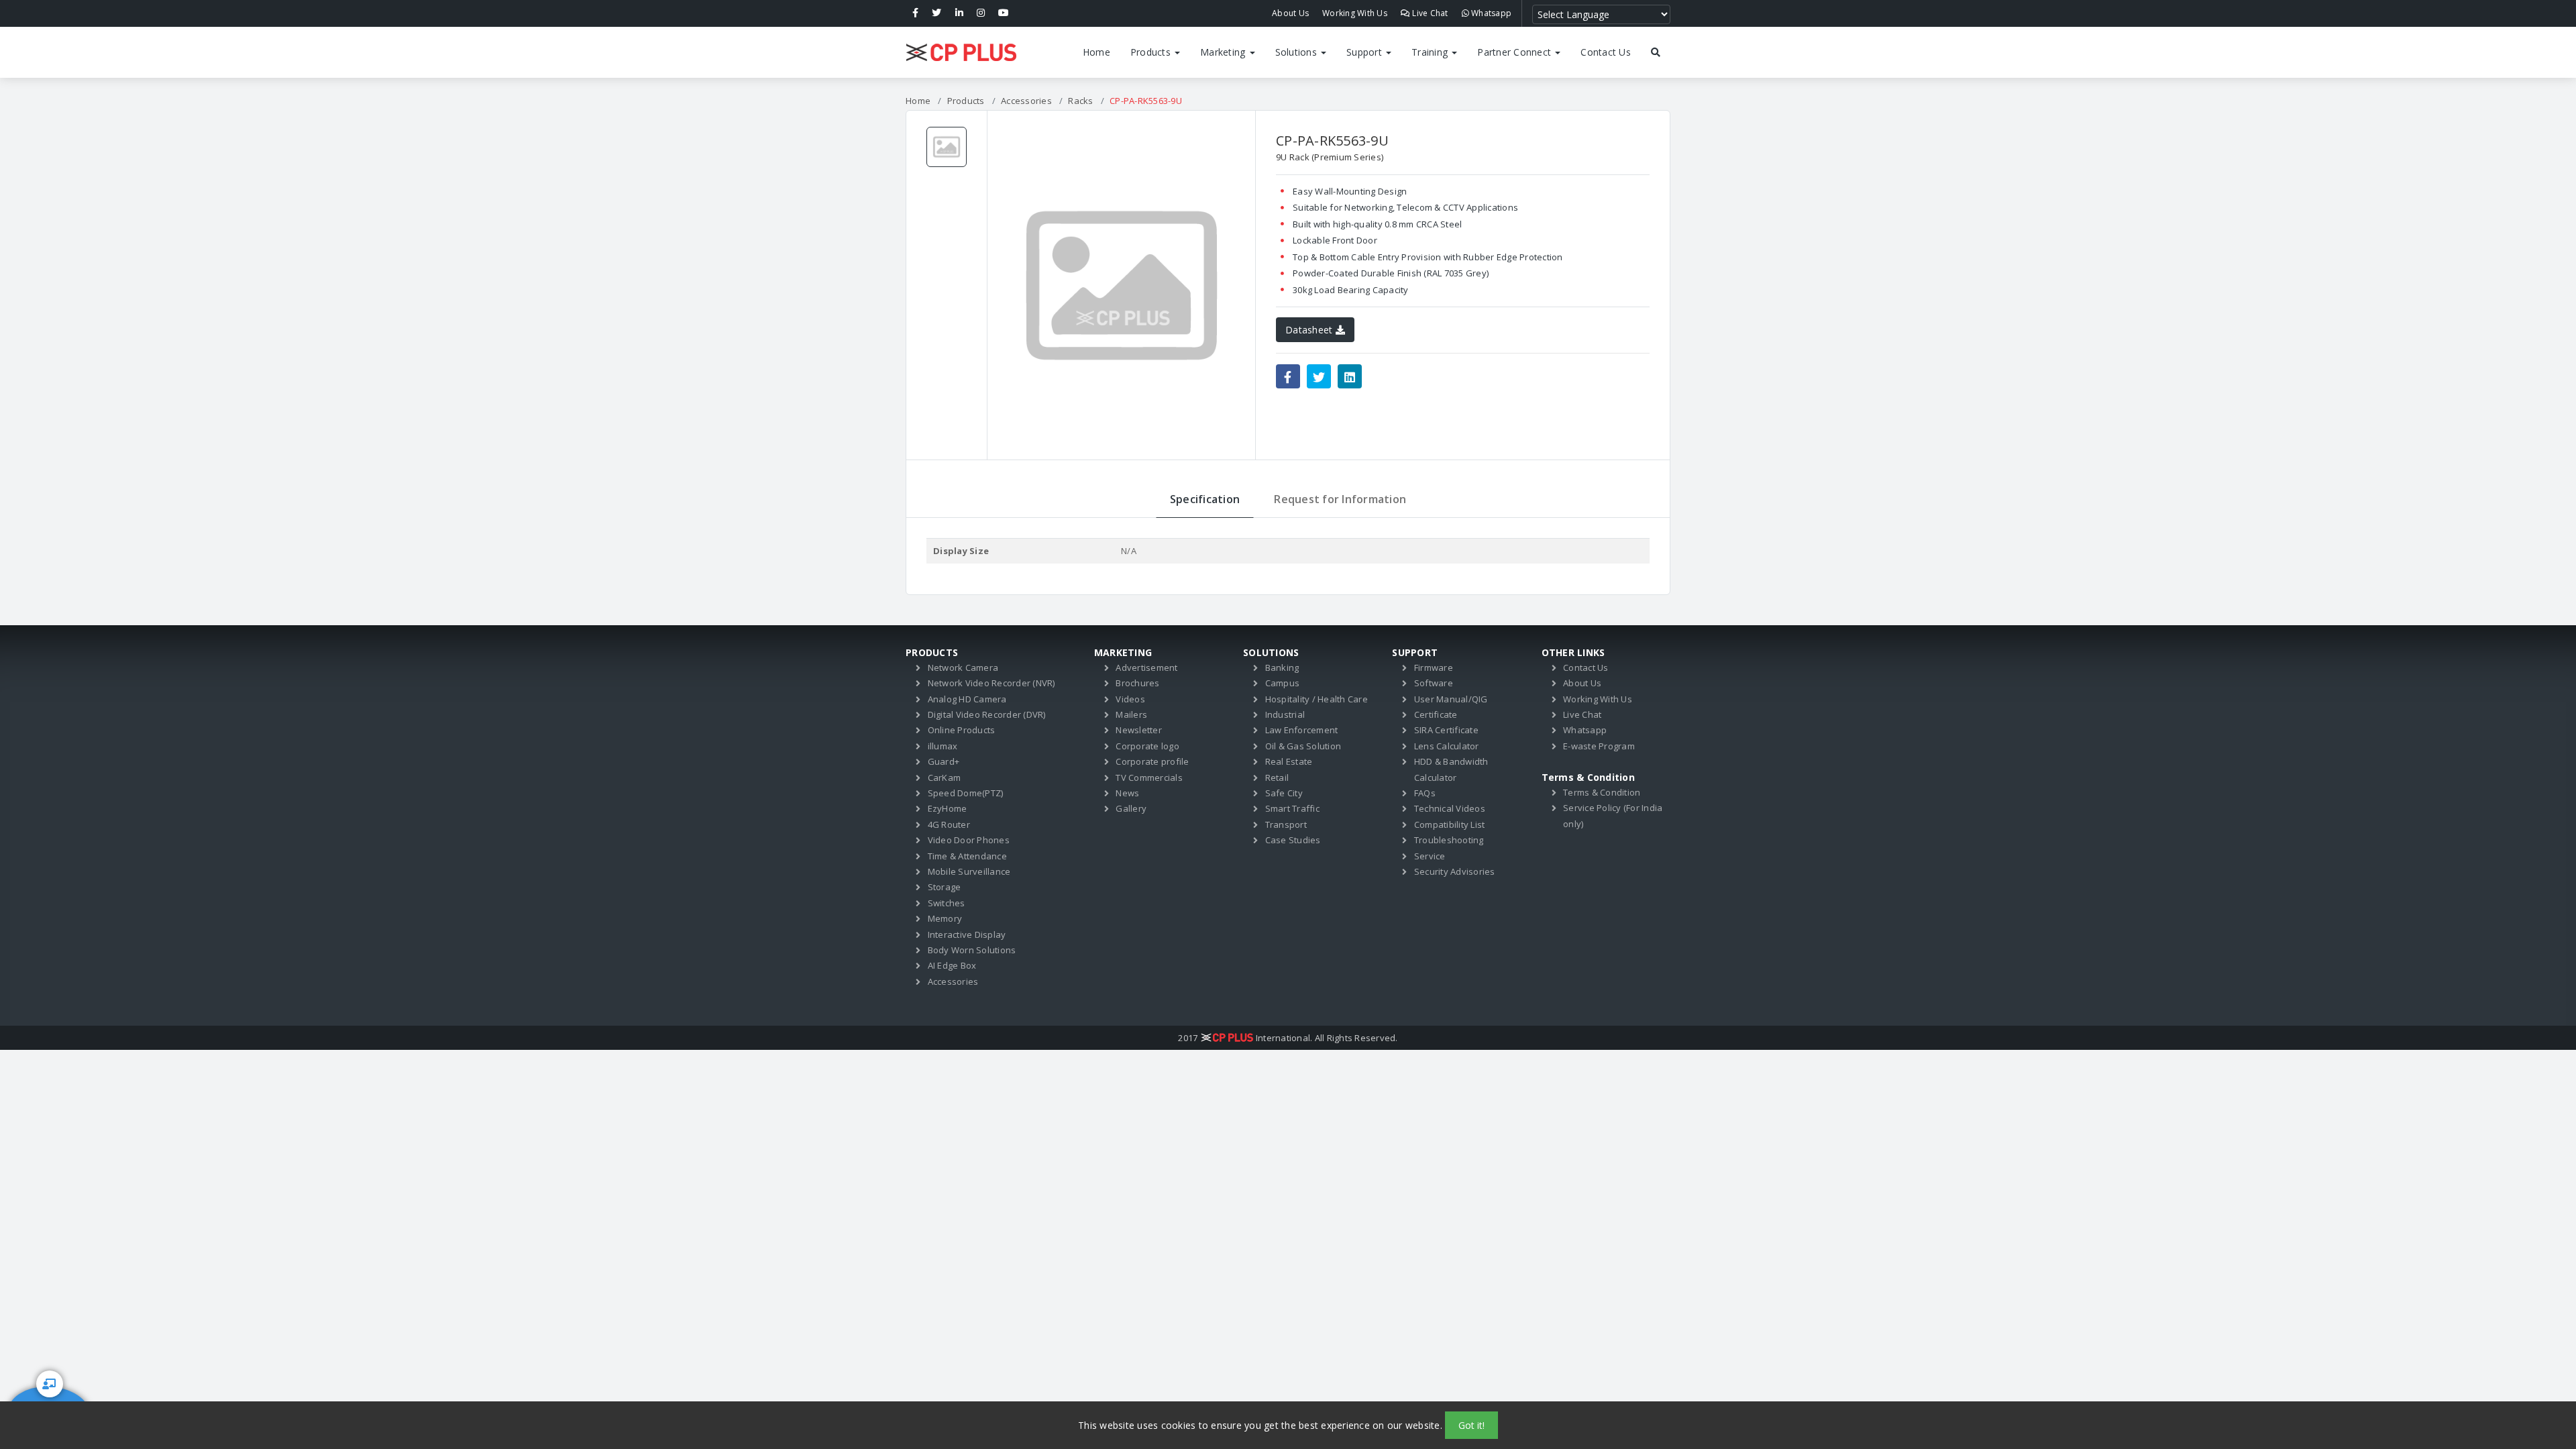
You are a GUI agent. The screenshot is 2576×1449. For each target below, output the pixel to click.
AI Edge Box (952, 965)
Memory (945, 918)
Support (1365, 52)
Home (1096, 52)
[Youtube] (1004, 13)
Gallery (1131, 808)
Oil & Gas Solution (1303, 746)
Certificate (1436, 714)
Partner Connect (1515, 52)
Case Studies (1293, 840)
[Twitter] (936, 13)
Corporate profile (1152, 761)
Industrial (1285, 714)
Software (1434, 683)
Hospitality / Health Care (1317, 699)
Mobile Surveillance (969, 871)
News (1127, 793)
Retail (1277, 777)
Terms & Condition (1602, 792)
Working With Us (1355, 13)
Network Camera (963, 667)
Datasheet (1310, 330)
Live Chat (1429, 13)
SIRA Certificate (1446, 730)
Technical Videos (1450, 808)
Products (1152, 52)
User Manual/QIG (1451, 699)
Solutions (1298, 52)
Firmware (1434, 667)
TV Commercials (1149, 777)
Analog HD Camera (967, 699)
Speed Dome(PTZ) (966, 793)
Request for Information (1340, 499)
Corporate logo (1147, 746)
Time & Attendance (967, 856)
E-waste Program (1599, 746)
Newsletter (1139, 730)
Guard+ (944, 761)
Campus (1283, 683)
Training (1431, 52)
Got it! (1471, 1425)
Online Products (962, 730)
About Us (1290, 13)
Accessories (1026, 101)
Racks (1080, 101)
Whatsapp (1490, 13)
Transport (1286, 824)
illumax (943, 746)
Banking (1282, 667)
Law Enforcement (1302, 730)
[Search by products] (1656, 52)
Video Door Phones (969, 840)
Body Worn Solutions (972, 950)
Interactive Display (967, 934)
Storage (945, 887)
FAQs (1425, 793)
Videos (1130, 699)
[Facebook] (915, 13)
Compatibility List (1450, 824)
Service (1430, 856)
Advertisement (1146, 667)
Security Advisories (1455, 871)
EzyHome (948, 808)
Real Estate (1289, 761)
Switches (947, 903)
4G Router (949, 824)
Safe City (1284, 793)
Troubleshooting (1449, 840)
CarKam (945, 777)
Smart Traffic (1292, 808)
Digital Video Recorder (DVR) (987, 714)
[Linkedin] (959, 13)
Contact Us (1606, 52)
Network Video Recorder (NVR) (991, 683)
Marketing (1224, 52)
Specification (1205, 499)
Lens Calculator (1447, 746)
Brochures (1137, 683)
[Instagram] (981, 13)
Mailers (1131, 714)
